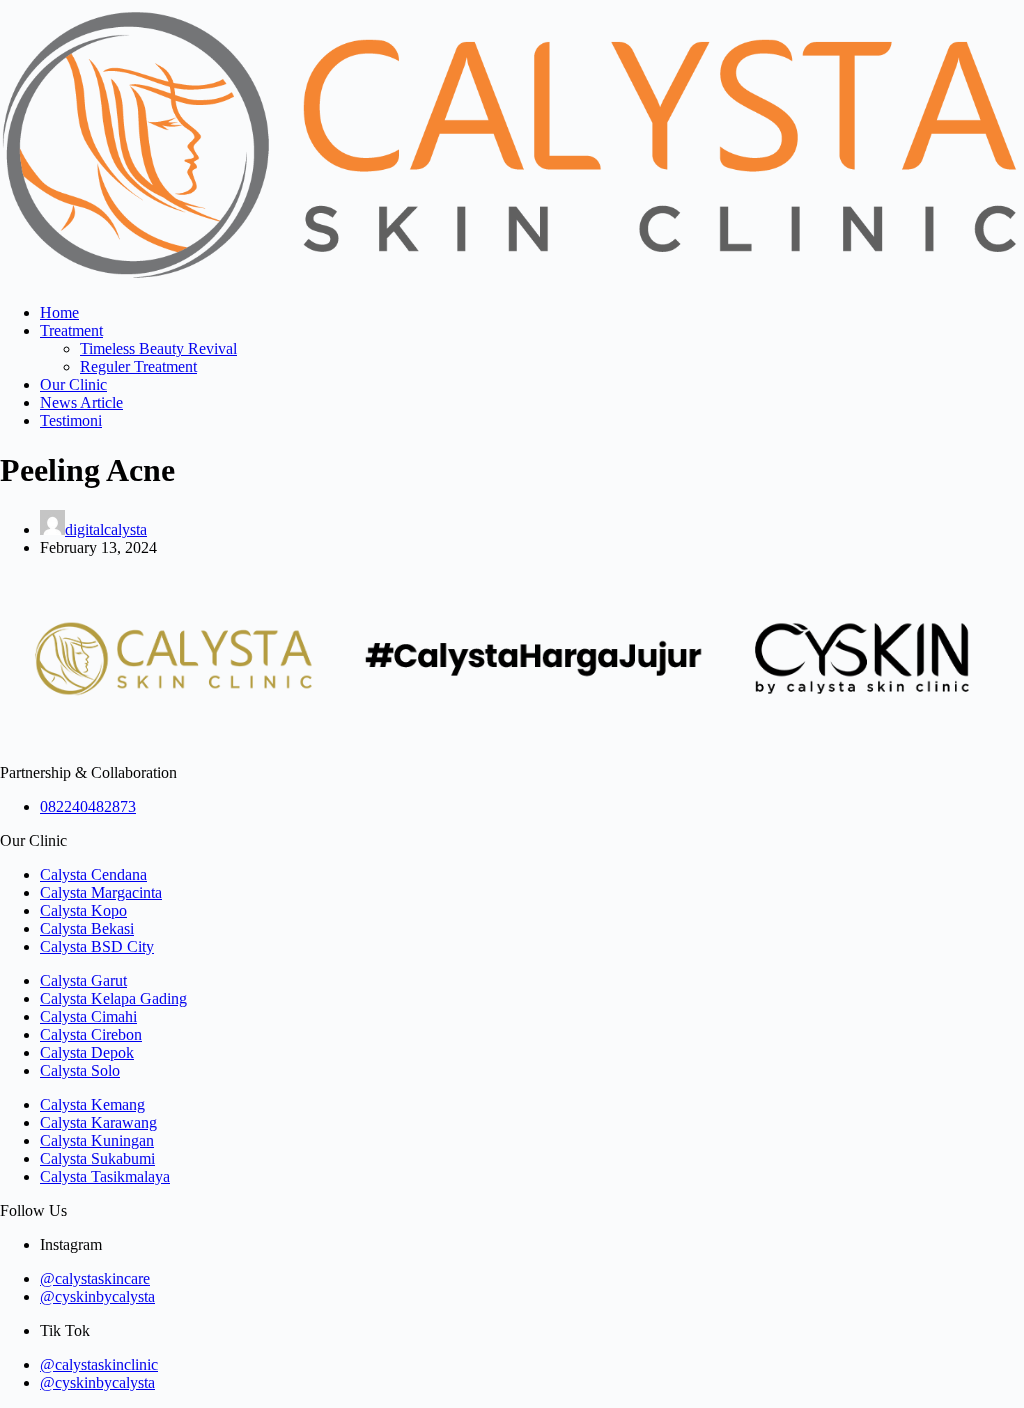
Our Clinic (73, 384)
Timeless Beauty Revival (158, 348)
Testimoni (71, 420)
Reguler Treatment (138, 366)
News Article (81, 402)
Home (59, 312)
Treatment (71, 330)
